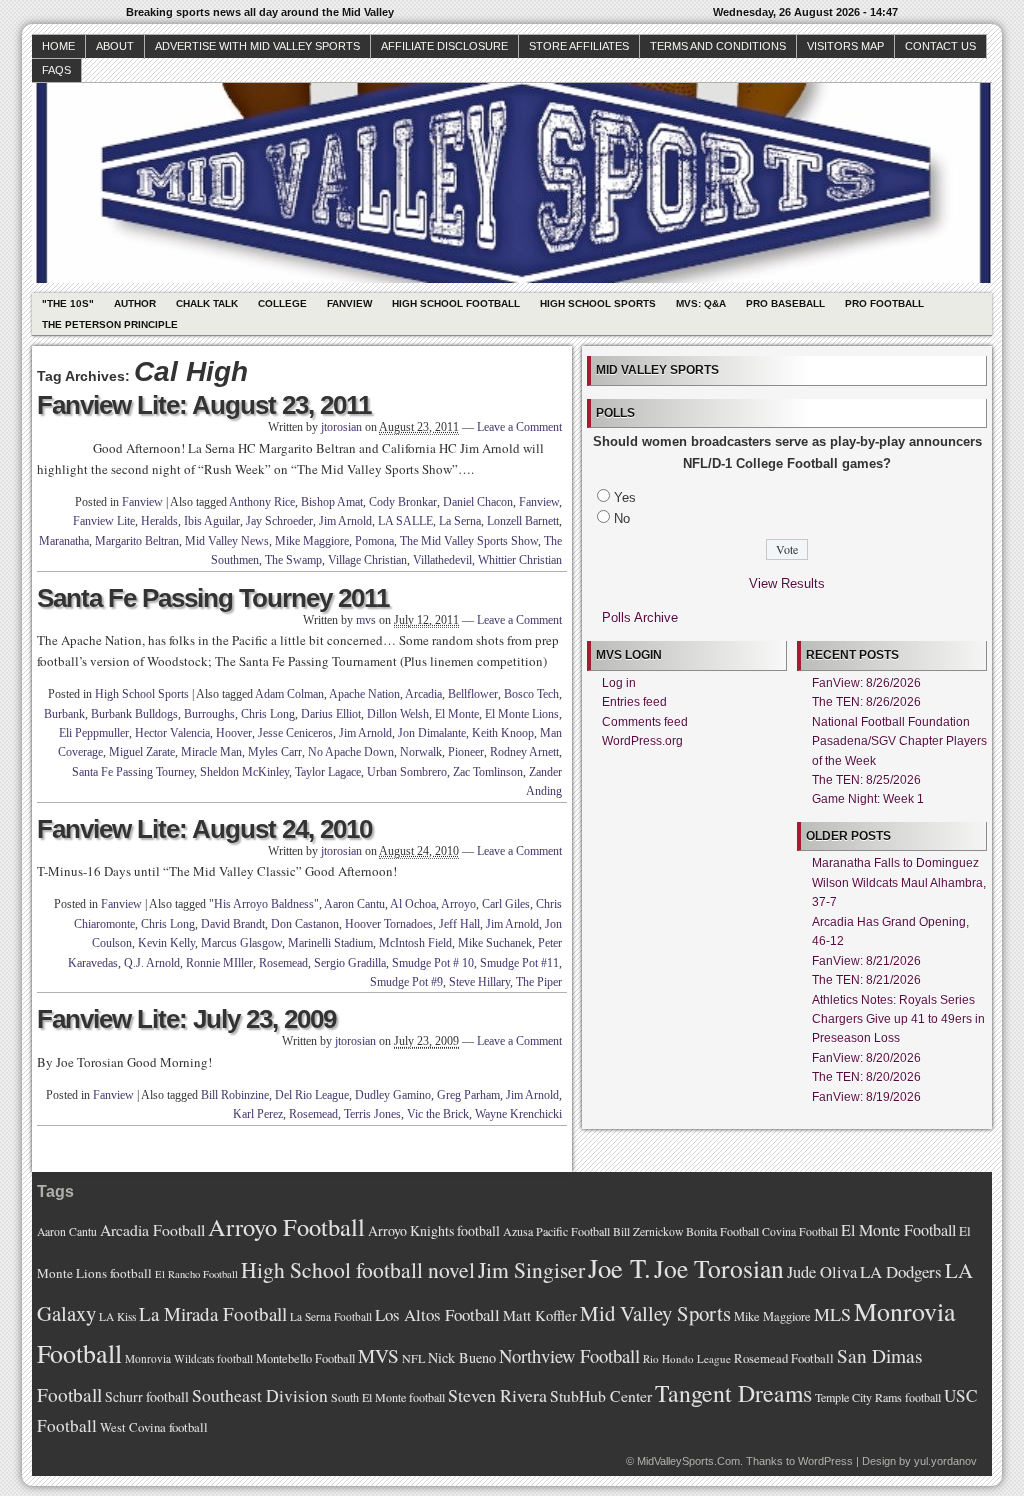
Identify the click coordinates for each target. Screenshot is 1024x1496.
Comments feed (645, 722)
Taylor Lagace (328, 772)
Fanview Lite (104, 521)
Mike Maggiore (312, 541)
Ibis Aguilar (212, 521)
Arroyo (458, 904)
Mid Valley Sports (655, 1313)
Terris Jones (372, 1114)
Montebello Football (305, 1358)
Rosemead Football (784, 1358)
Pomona (374, 541)
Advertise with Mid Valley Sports (257, 46)
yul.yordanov (945, 1461)
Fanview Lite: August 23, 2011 (204, 405)
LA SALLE (405, 521)
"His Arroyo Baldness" (264, 904)
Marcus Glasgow (241, 943)
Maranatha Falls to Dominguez (895, 863)
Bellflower (473, 694)
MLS (832, 1314)
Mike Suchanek (495, 943)
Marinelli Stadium (330, 943)
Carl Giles (506, 904)
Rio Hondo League (687, 1358)
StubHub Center (601, 1395)
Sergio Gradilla (350, 963)
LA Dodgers (901, 1271)
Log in (619, 683)
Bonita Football (722, 1231)
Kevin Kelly (166, 943)
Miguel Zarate (142, 752)
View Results (787, 583)
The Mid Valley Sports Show (469, 541)
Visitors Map (845, 46)
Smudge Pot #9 (406, 982)
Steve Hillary (479, 982)
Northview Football (569, 1355)
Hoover (234, 733)
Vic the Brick (438, 1114)
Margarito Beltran (137, 541)
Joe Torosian (719, 1268)
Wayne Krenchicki (518, 1114)
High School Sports (598, 303)
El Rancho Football (196, 1274)
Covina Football (800, 1231)
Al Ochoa (413, 904)
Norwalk (421, 752)
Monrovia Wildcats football (189, 1358)
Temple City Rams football (878, 1397)
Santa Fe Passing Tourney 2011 (213, 598)
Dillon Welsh (398, 714)
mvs (366, 620)
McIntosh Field (415, 943)
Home (58, 46)
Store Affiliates (579, 46)
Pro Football (884, 303)
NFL (413, 1358)
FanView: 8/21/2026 (866, 961)
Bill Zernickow (648, 1231)
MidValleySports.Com (688, 1461)
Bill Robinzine (235, 1095)
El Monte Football (898, 1230)
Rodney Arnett (524, 752)
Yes (625, 497)
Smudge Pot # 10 (433, 963)
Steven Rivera (497, 1395)
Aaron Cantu (354, 904)
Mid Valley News (227, 541)
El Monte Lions (522, 714)
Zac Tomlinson (488, 772)
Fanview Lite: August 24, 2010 (204, 829)
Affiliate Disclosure (444, 46)
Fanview (349, 303)
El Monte (457, 714)
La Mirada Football (213, 1313)
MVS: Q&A (701, 303)
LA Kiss (117, 1316)
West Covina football (154, 1427)
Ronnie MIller (219, 963)
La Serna (460, 521)
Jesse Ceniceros (295, 733)
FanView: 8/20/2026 (866, 1058)
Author (135, 303)
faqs (56, 70)
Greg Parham (468, 1095)
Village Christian (367, 560)
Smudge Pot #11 (519, 963)
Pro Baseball (785, 303)
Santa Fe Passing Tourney (133, 772)
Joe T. (619, 1267)
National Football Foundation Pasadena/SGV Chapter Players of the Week (899, 741)
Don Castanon (305, 924)
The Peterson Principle (110, 324)
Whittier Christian (520, 560)
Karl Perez (258, 1114)
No (622, 518)
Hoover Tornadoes (389, 924)
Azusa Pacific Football (556, 1231)
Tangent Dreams (733, 1393)
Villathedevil (442, 560)
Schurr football (147, 1396)
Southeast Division (260, 1395)
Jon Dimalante (432, 733)
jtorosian (341, 427)
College (282, 303)
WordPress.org (642, 741)
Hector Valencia (172, 733)
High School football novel (358, 1269)
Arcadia (423, 694)
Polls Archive (640, 617)
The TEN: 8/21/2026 (866, 980)
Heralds (159, 521)
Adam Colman (289, 694)
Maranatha (64, 541)
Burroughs (209, 714)
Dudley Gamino (393, 1095)
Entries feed (634, 702)
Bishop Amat (332, 502)
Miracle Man (211, 752)
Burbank (64, 714)
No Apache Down (351, 752)
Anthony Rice (262, 502)
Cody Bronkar (403, 502)
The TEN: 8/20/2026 (866, 1077)
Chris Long (268, 714)
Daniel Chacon (478, 502)
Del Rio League (312, 1095)
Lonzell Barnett (523, 521)
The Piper (539, 982)
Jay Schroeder (279, 521)
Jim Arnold (345, 521)
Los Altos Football (437, 1314)
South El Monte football (388, 1397)
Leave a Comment (519, 427)
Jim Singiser (531, 1269)
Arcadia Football (152, 1229)
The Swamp (293, 560)
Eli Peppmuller (94, 733)
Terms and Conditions (718, 46)
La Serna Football (331, 1316)
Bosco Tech (531, 694)
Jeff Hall (459, 924)
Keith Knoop (503, 733)
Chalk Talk (207, 303)
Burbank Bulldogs (134, 714)
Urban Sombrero (407, 772)
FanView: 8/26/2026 (866, 683)
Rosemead (283, 963)
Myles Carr (275, 752)
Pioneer (466, 752)
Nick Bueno (462, 1357)
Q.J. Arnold (152, 963)
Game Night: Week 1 (868, 799)
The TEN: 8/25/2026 (866, 780)
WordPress (825, 1461)
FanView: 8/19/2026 (866, 1097)
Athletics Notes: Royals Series (893, 1000)
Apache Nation (364, 694)
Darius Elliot (331, 714)
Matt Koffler (540, 1315)
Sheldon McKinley (244, 772)
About (115, 46)
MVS (378, 1355)
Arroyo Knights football (434, 1230)
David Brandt (233, 924)
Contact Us (940, 46)
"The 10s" (68, 303)
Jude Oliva (822, 1272)
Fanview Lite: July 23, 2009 (186, 1019)
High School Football (456, 303)
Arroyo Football (286, 1226)
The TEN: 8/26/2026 (866, 702)
